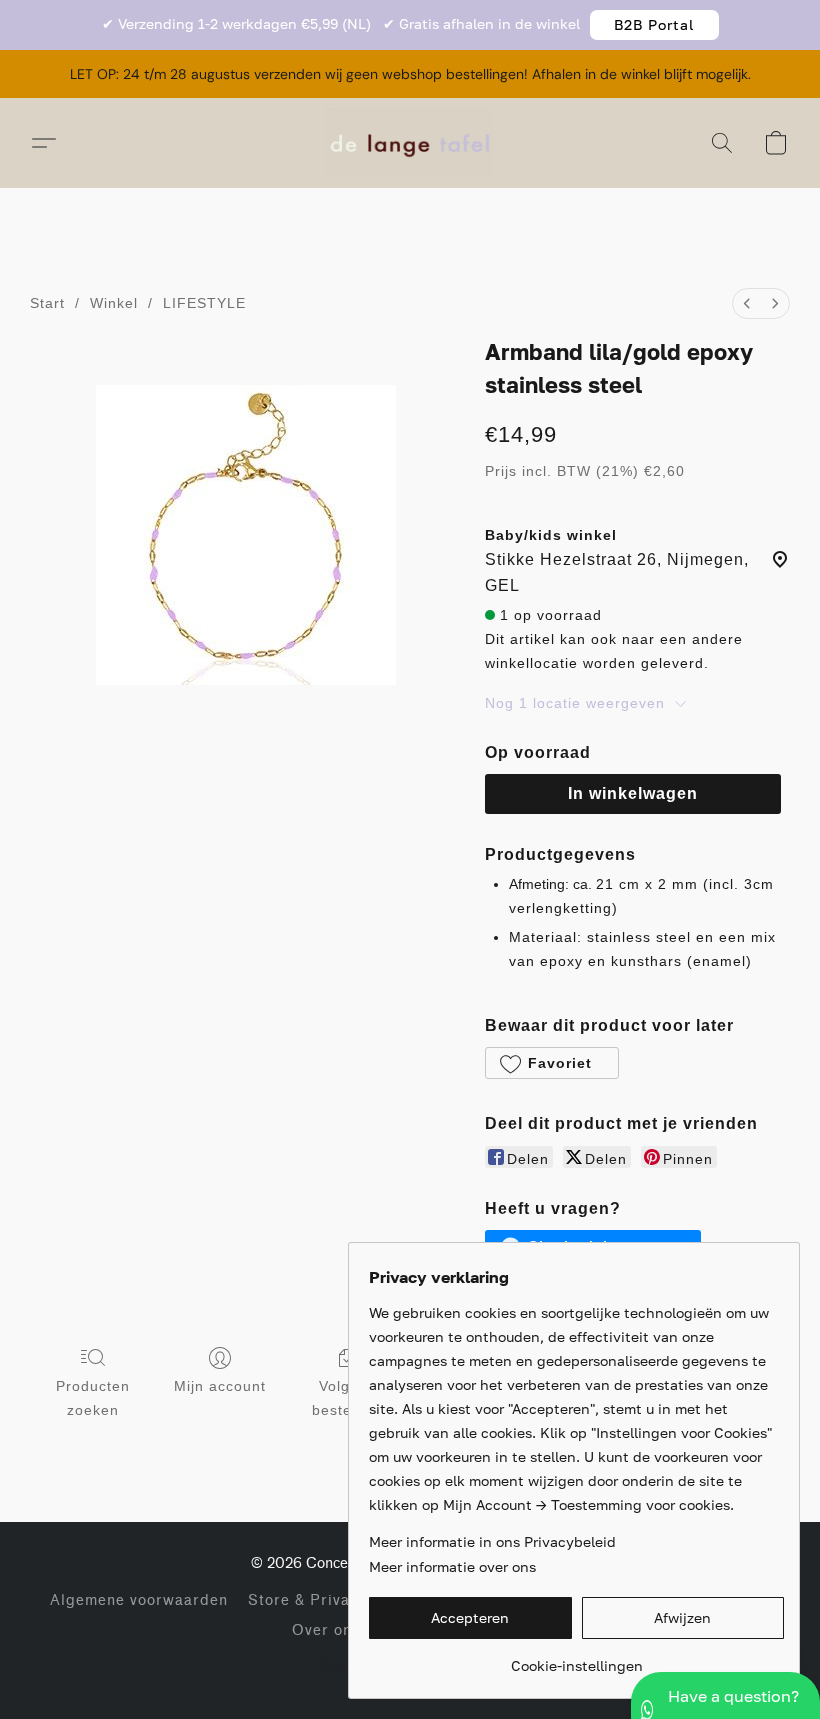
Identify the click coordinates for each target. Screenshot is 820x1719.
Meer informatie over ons (452, 1566)
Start (47, 303)
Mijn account (220, 1386)
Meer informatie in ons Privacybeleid (492, 1541)
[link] (576, 1658)
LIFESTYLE (204, 303)
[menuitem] (747, 303)
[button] (654, 25)
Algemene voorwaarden (139, 1600)
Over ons (326, 1630)
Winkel (114, 303)
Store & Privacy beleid (333, 1600)
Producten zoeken (93, 1398)
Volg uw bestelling (347, 1398)
